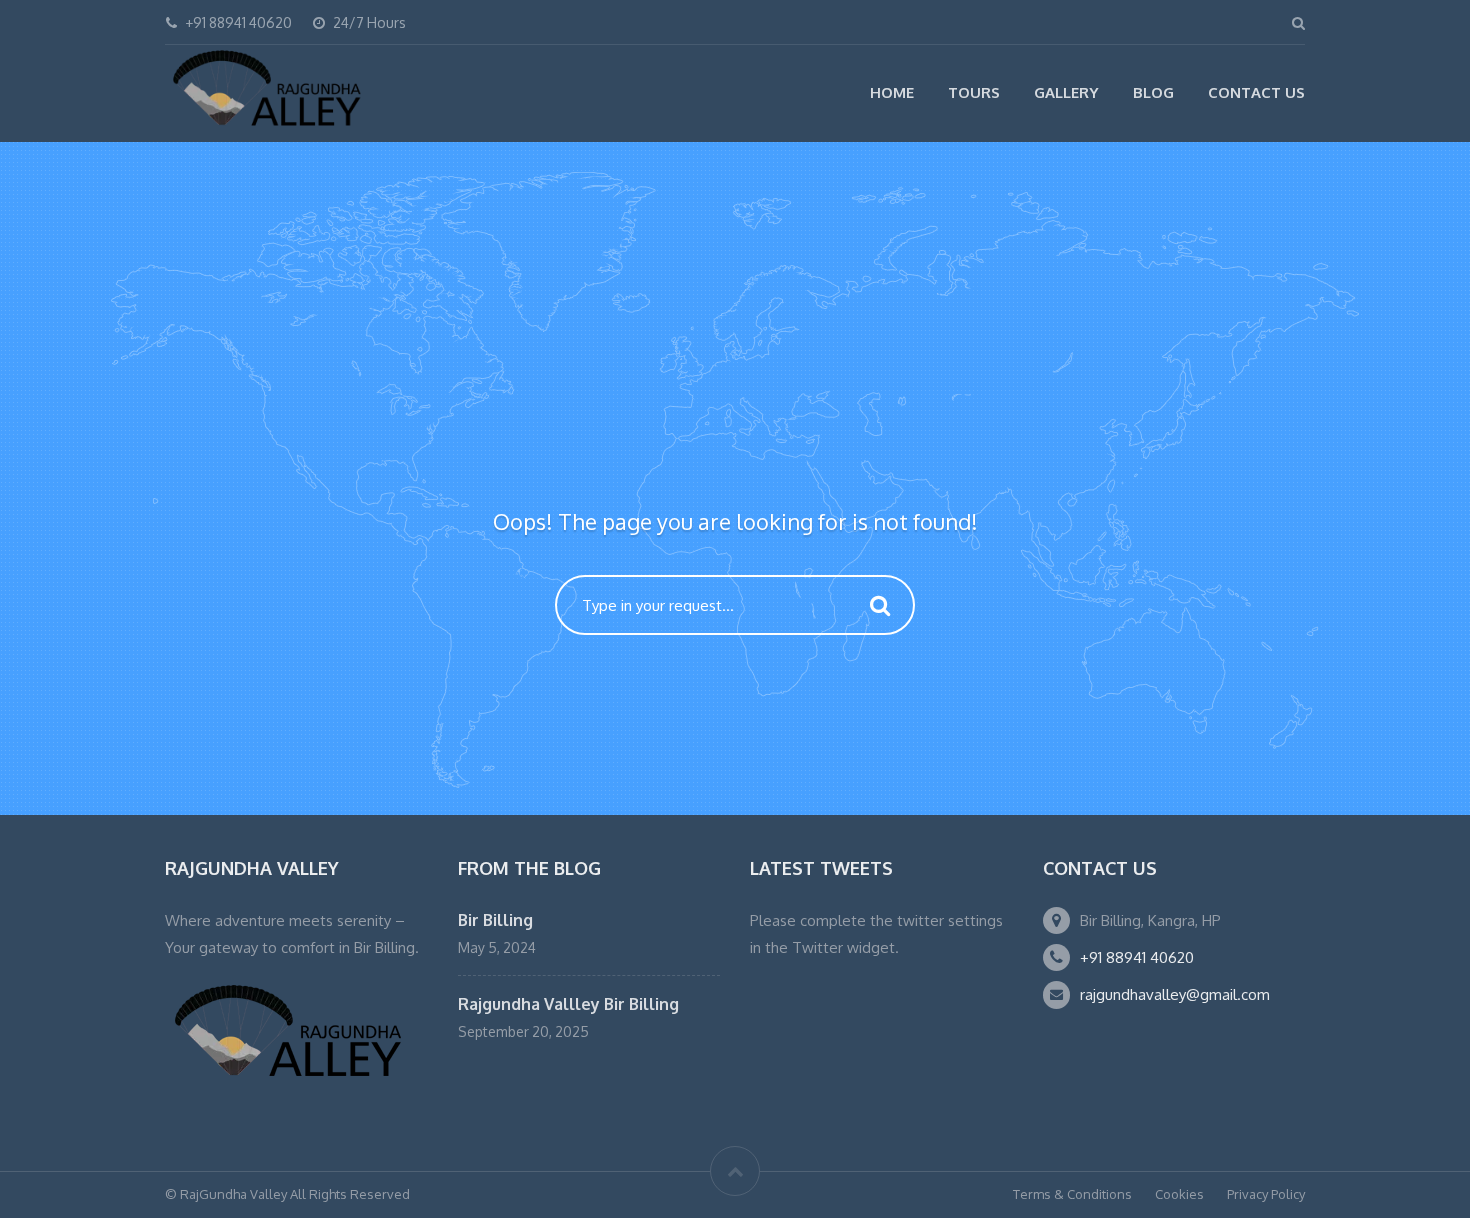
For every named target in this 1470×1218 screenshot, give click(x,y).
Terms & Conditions (1072, 1194)
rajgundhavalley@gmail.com (1175, 994)
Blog (1153, 92)
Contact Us (1256, 92)
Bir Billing (495, 920)
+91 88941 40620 (1137, 957)
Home (892, 92)
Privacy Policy (1266, 1194)
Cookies (1179, 1194)
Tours (974, 92)
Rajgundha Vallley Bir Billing (568, 1004)
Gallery (1066, 92)
